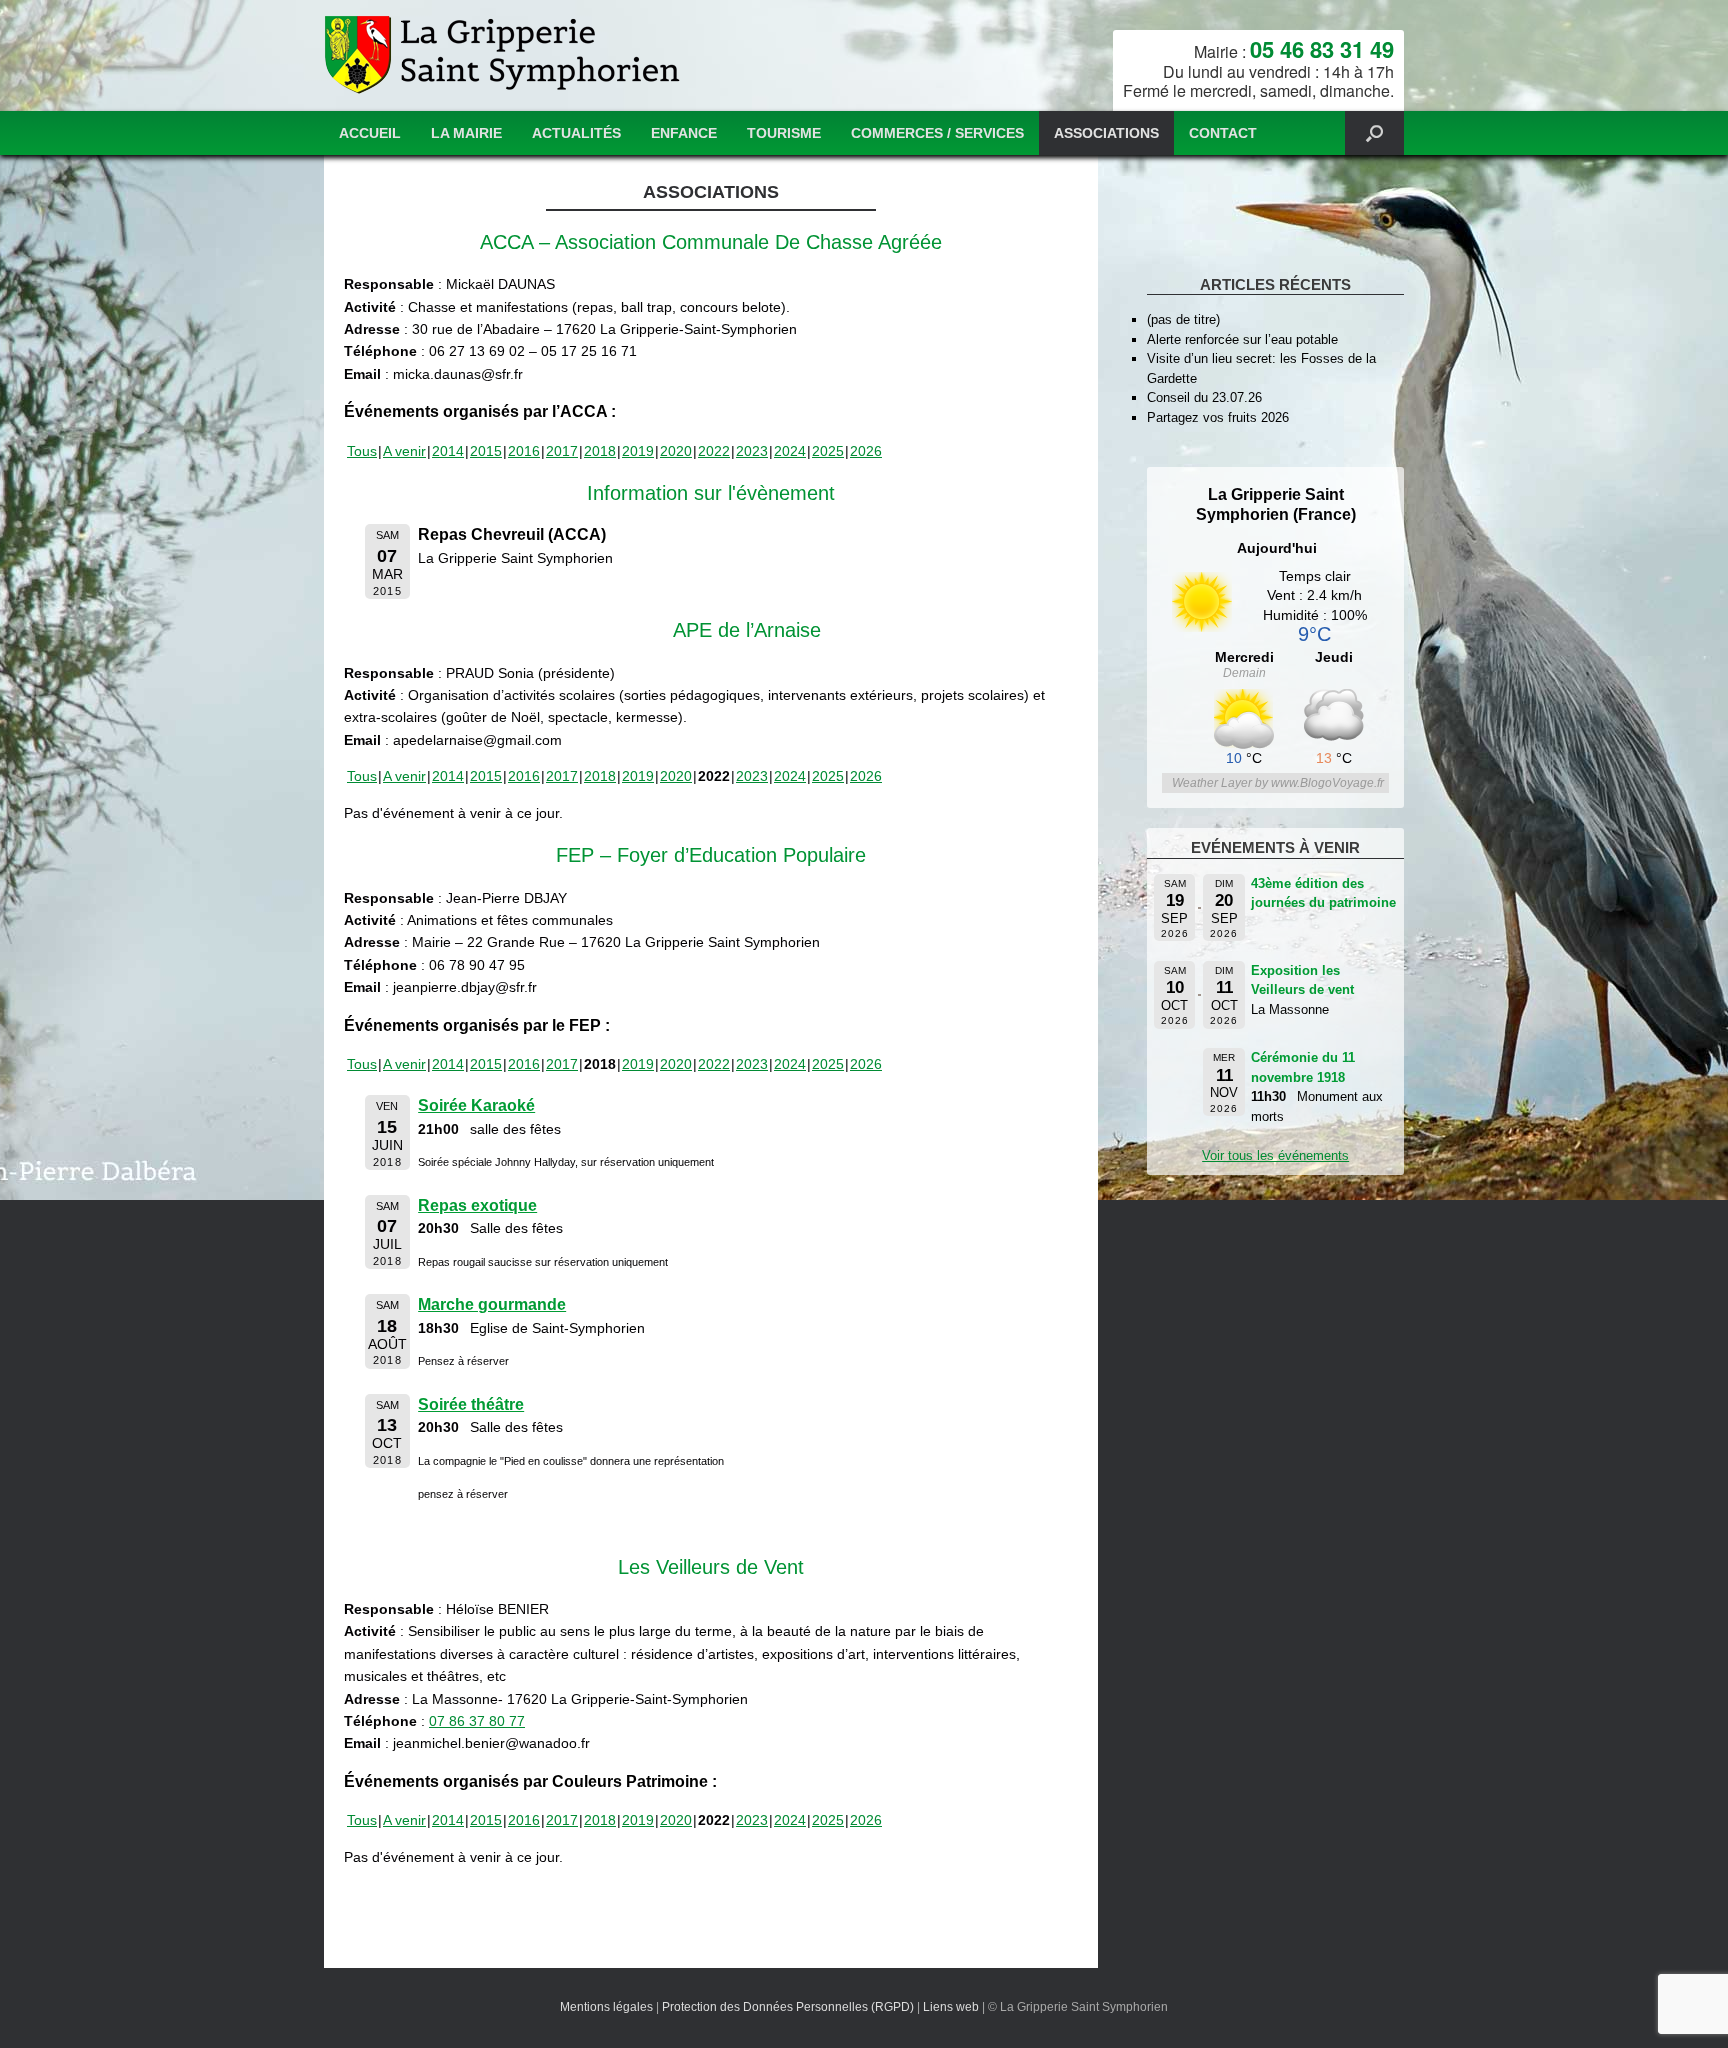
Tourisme (784, 133)
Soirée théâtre (471, 1404)
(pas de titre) (1183, 319)
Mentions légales (606, 2007)
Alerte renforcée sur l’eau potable (1242, 339)
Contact (1223, 133)
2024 (790, 451)
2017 (562, 451)
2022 (714, 451)
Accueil (370, 133)
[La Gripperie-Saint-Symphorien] (504, 55)
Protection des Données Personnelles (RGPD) (788, 2007)
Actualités (576, 133)
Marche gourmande (492, 1304)
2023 (752, 451)
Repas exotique (477, 1205)
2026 (866, 451)
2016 (524, 451)
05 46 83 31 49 (1322, 49)
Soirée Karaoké (476, 1105)
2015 (486, 451)
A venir (404, 451)
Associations (1106, 133)
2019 (638, 451)
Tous (362, 451)
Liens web (951, 2007)
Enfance (684, 133)
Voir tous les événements (1275, 1155)
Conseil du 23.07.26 (1204, 397)
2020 (676, 451)
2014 (448, 451)
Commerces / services (937, 133)
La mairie (466, 133)
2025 (828, 451)
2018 (600, 451)
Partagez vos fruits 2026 (1218, 417)
